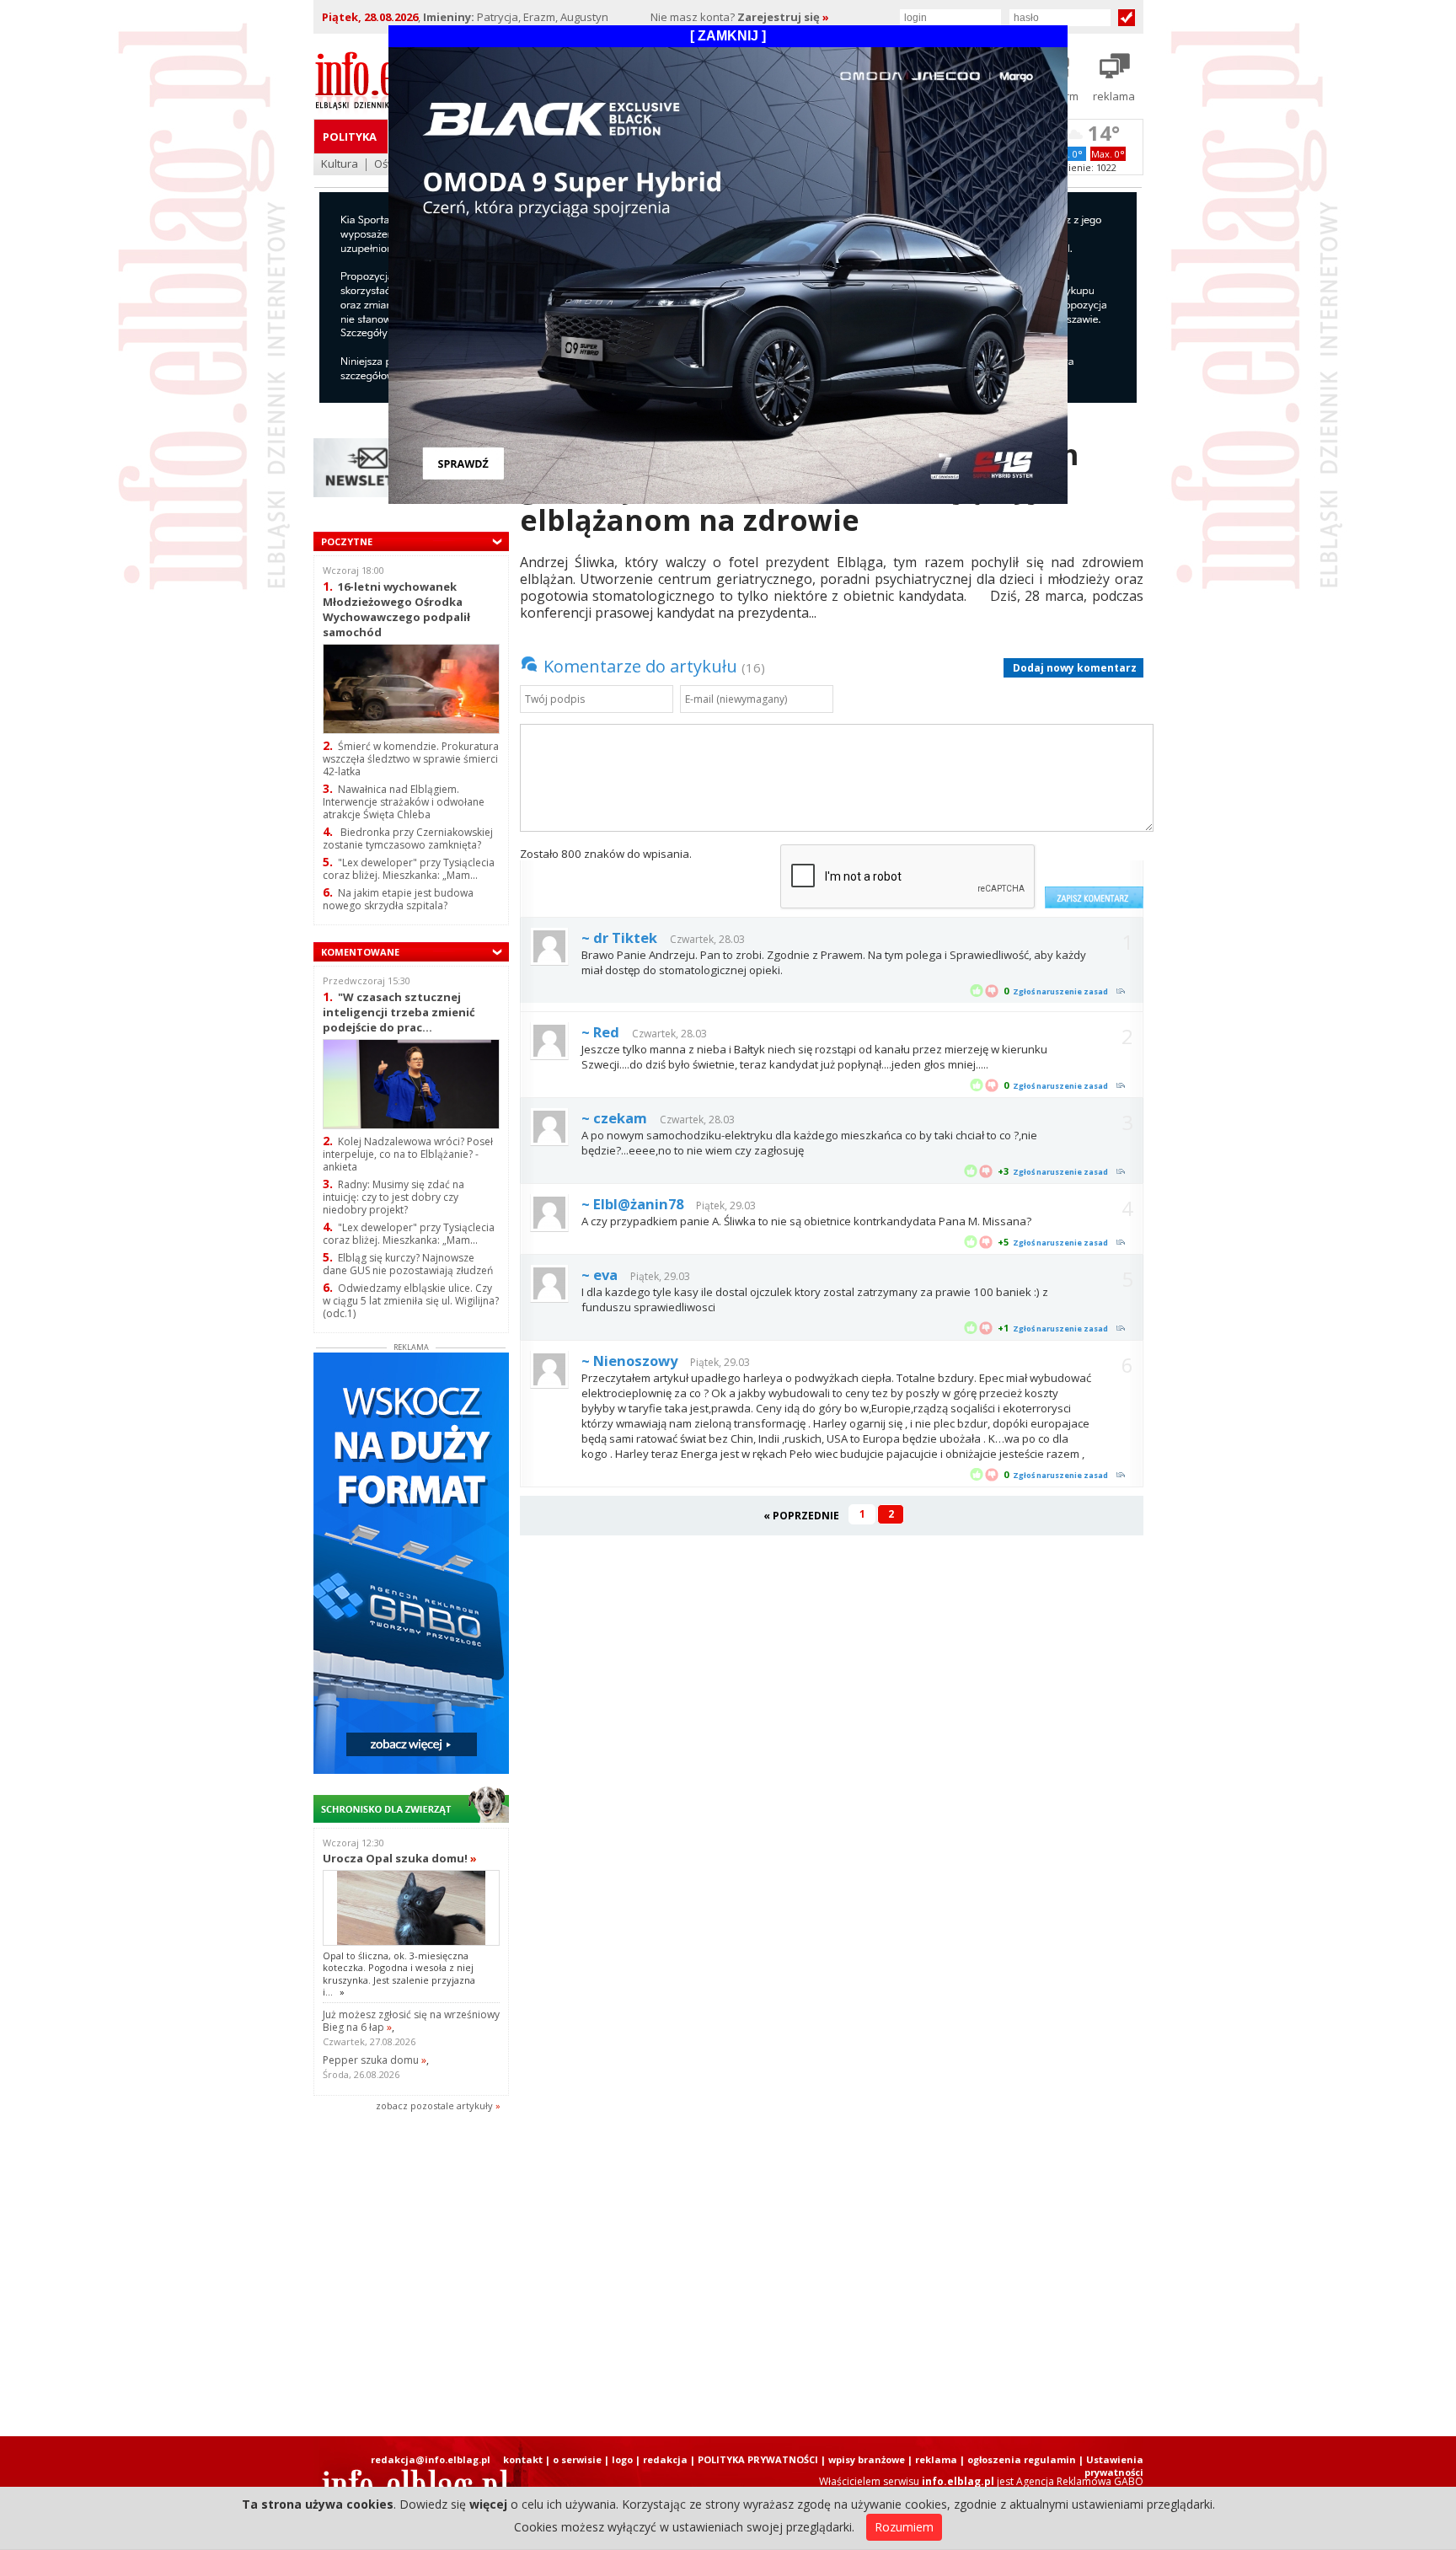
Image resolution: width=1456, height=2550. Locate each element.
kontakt (523, 2459)
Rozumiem (904, 2527)
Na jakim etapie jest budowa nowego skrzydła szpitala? (398, 899)
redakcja (665, 2459)
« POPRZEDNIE (801, 1516)
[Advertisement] (728, 2275)
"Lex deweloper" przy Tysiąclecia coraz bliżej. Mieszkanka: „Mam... (409, 869)
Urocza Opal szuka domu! (400, 1858)
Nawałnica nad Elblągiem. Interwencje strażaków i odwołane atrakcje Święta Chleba (404, 802)
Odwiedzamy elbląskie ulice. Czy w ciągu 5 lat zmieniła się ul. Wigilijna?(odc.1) (411, 1301)
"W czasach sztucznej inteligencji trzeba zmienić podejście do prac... (399, 1012)
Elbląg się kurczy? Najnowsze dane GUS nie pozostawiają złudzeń (408, 1264)
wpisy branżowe (867, 2459)
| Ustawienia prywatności (1111, 2466)
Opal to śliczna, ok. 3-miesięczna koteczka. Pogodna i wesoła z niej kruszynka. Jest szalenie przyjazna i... (399, 1974)
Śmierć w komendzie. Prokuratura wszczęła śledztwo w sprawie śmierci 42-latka (411, 759)
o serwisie (577, 2459)
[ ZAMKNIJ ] (728, 36)
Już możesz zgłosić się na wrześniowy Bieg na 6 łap (411, 2021)
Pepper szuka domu (375, 2060)
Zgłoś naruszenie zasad (1060, 991)
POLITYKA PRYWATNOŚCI (758, 2459)
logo (622, 2459)
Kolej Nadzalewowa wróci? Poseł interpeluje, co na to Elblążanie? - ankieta (408, 1154)
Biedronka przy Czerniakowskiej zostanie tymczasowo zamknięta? (408, 838)
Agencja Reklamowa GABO (1080, 2481)
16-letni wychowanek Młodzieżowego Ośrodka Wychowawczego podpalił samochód (396, 609)
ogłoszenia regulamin (1022, 2459)
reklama (936, 2459)
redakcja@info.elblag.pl (431, 2459)
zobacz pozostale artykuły (434, 2105)
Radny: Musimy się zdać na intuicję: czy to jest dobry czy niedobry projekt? (393, 1197)
